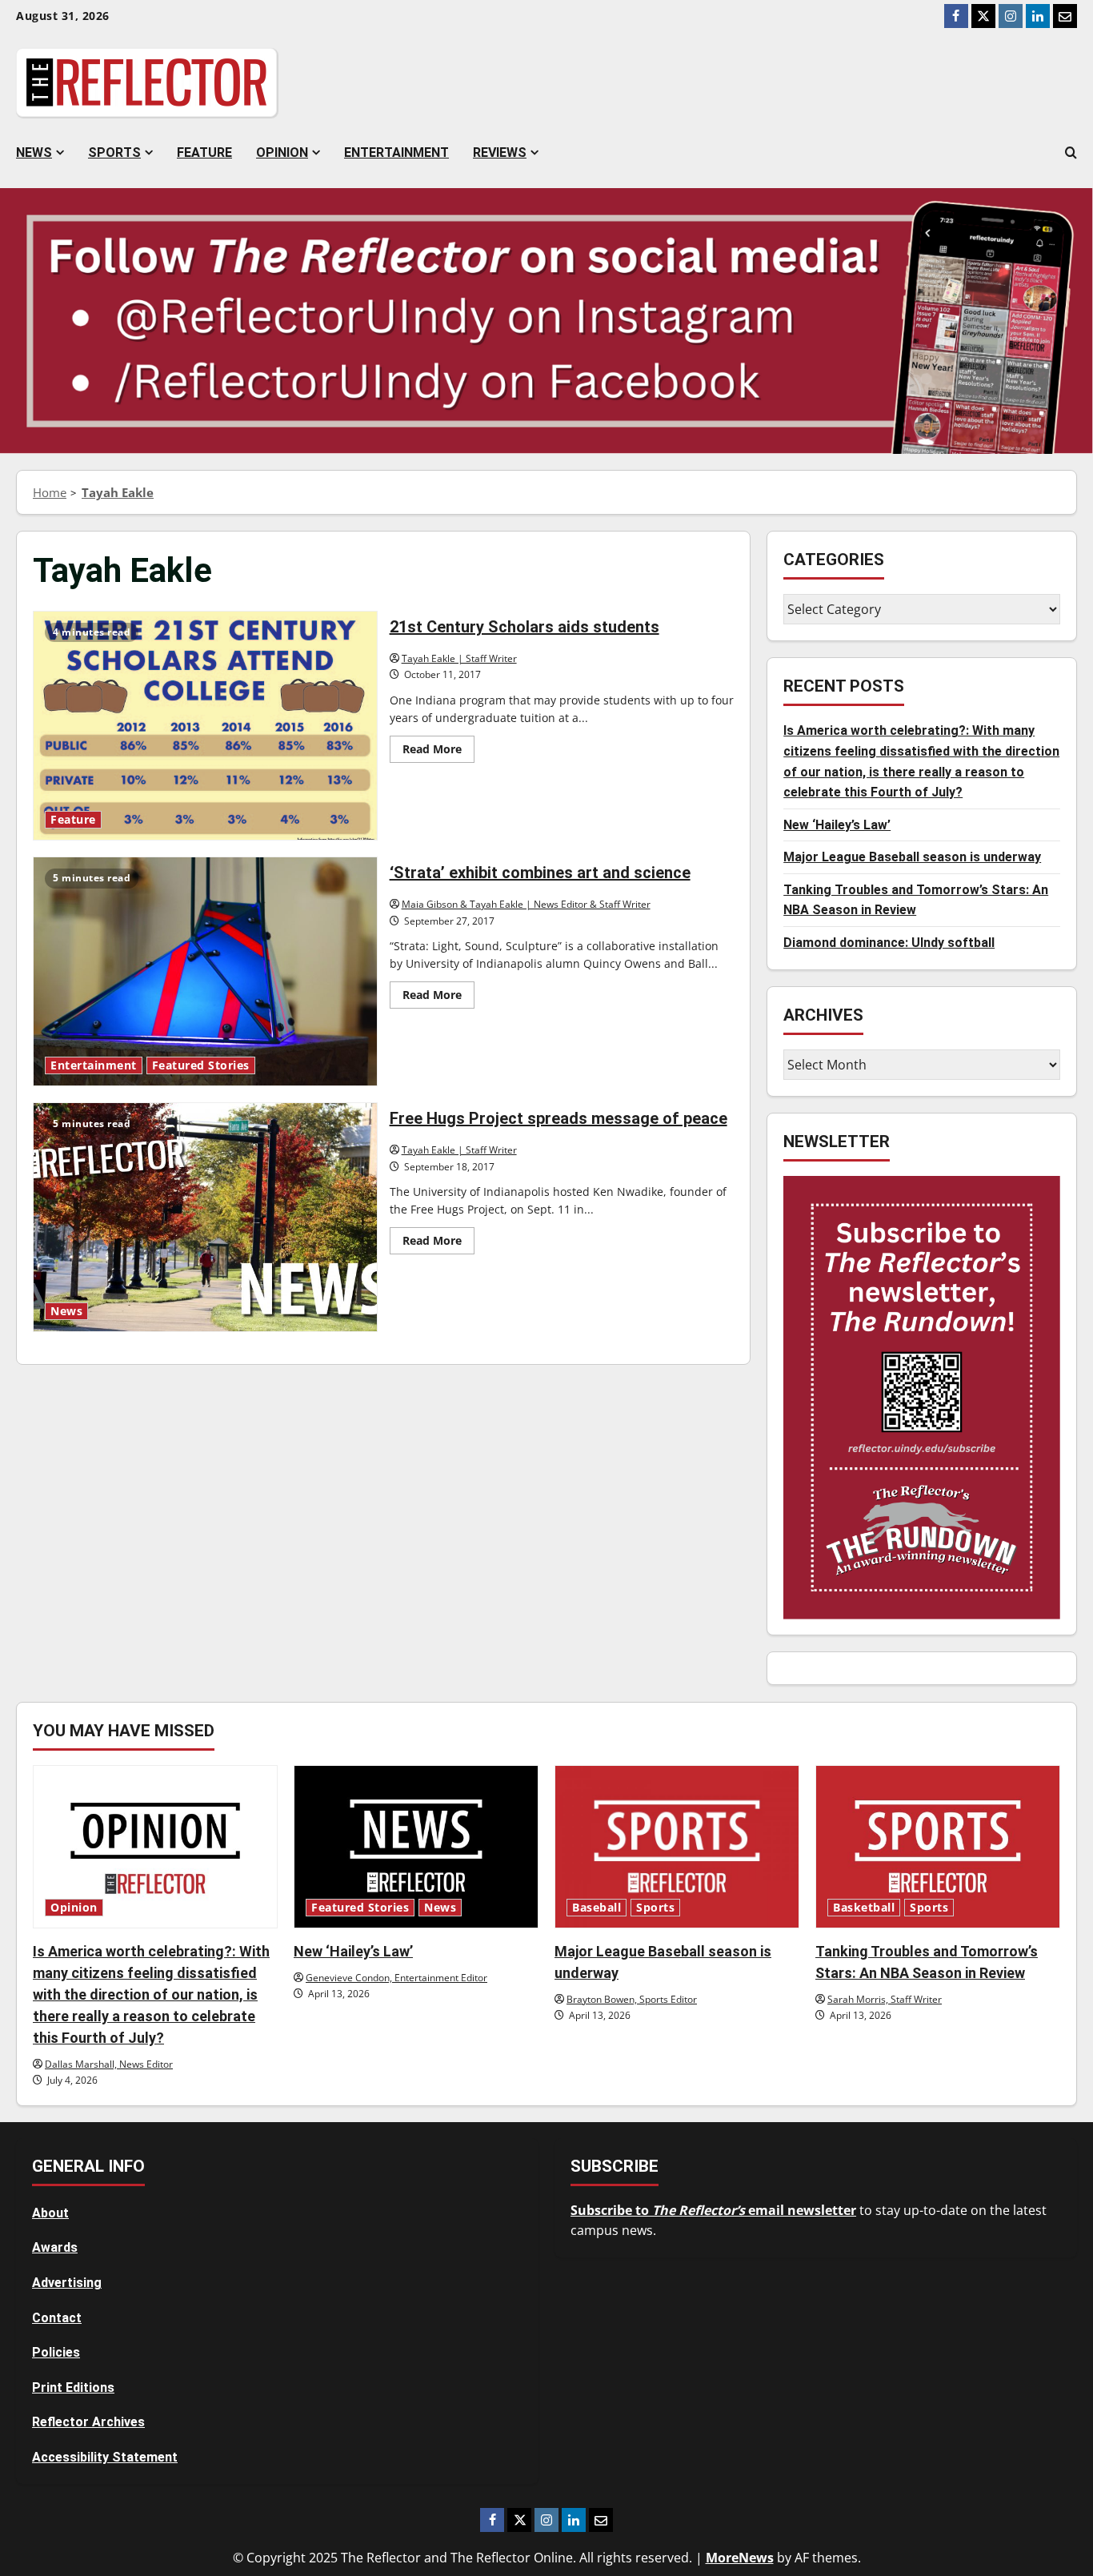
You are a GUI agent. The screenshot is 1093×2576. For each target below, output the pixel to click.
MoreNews (740, 2558)
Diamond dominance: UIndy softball (889, 943)
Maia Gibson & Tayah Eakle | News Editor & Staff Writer (526, 904)
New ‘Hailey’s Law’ (837, 825)
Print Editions (73, 2387)
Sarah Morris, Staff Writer (885, 1999)
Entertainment (396, 152)
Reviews (500, 152)
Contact (57, 2318)
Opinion (282, 152)
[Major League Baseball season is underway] (677, 1847)
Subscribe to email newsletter (713, 2210)
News (34, 152)
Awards (55, 2247)
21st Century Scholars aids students (205, 726)
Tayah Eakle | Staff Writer (459, 658)
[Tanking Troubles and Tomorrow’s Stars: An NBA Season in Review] (938, 1847)
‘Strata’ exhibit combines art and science (205, 971)
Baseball (597, 1908)
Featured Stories (201, 1065)
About (50, 2213)
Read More (438, 752)
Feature (204, 152)
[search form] (1071, 153)
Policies (56, 2352)
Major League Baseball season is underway (912, 858)
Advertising (67, 2283)
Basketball (864, 1908)
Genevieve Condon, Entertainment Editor (396, 1978)
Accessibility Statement (105, 2457)
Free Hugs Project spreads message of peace (205, 1217)
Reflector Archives (88, 2422)
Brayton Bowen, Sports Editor (632, 1999)
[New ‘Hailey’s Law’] (416, 1847)
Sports (114, 152)
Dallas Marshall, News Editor (109, 2064)
